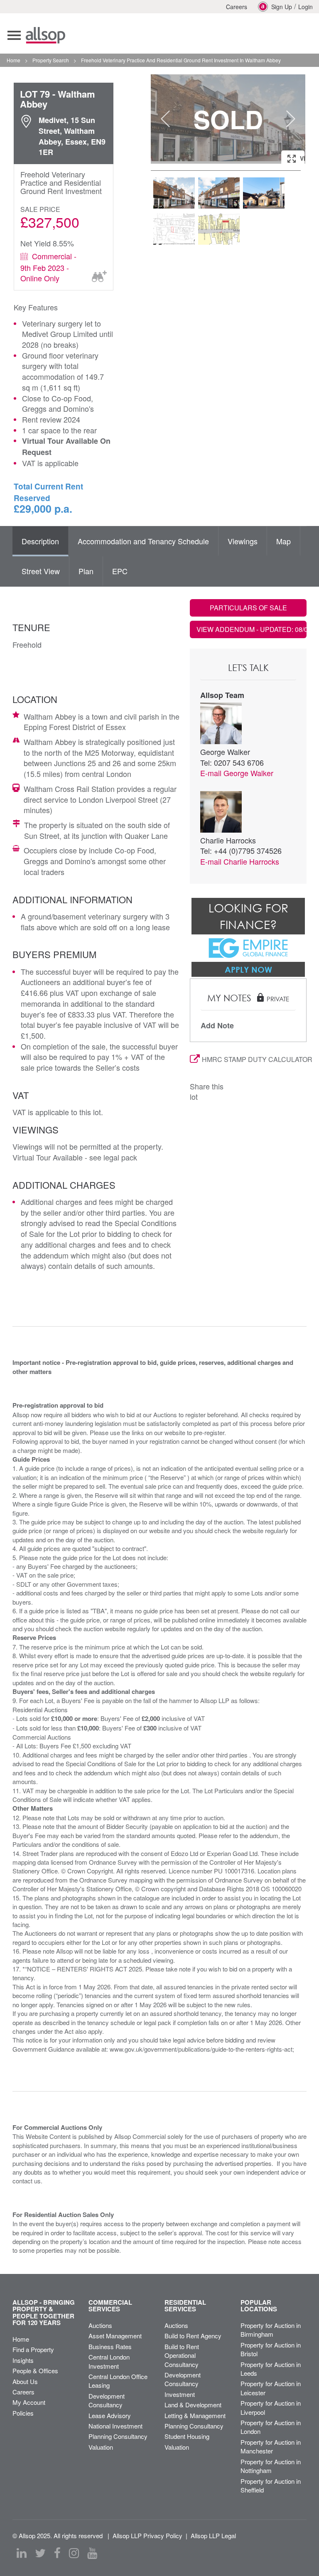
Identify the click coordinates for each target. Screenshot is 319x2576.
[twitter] (40, 2553)
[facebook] (57, 2553)
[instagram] (74, 2553)
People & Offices (35, 2371)
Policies (23, 2413)
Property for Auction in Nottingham (271, 2466)
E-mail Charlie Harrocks (240, 861)
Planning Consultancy (118, 2436)
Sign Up (282, 7)
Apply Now (248, 969)
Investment (180, 2394)
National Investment (115, 2426)
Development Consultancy (107, 2400)
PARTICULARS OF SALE (248, 608)
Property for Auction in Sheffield (271, 2485)
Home (21, 2339)
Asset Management (115, 2336)
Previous (165, 119)
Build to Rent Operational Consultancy (182, 2355)
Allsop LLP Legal (213, 2535)
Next (291, 119)
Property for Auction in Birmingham (271, 2330)
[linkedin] (22, 2553)
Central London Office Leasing (118, 2381)
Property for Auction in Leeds (271, 2369)
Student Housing (187, 2436)
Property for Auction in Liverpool (271, 2407)
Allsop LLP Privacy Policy (147, 2535)
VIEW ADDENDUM (252, 629)
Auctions (100, 2325)
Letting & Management (195, 2415)
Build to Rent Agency (193, 2336)
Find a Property (33, 2349)
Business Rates (110, 2346)
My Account (29, 2402)
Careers (237, 7)
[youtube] (92, 2553)
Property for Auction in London (271, 2427)
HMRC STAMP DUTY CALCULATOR (254, 1059)
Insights (23, 2360)
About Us (25, 2381)
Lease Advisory (110, 2415)
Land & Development (193, 2405)
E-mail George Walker (237, 773)
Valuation (101, 2447)
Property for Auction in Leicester (271, 2388)
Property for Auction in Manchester (271, 2446)
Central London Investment (109, 2361)
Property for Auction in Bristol (271, 2349)
